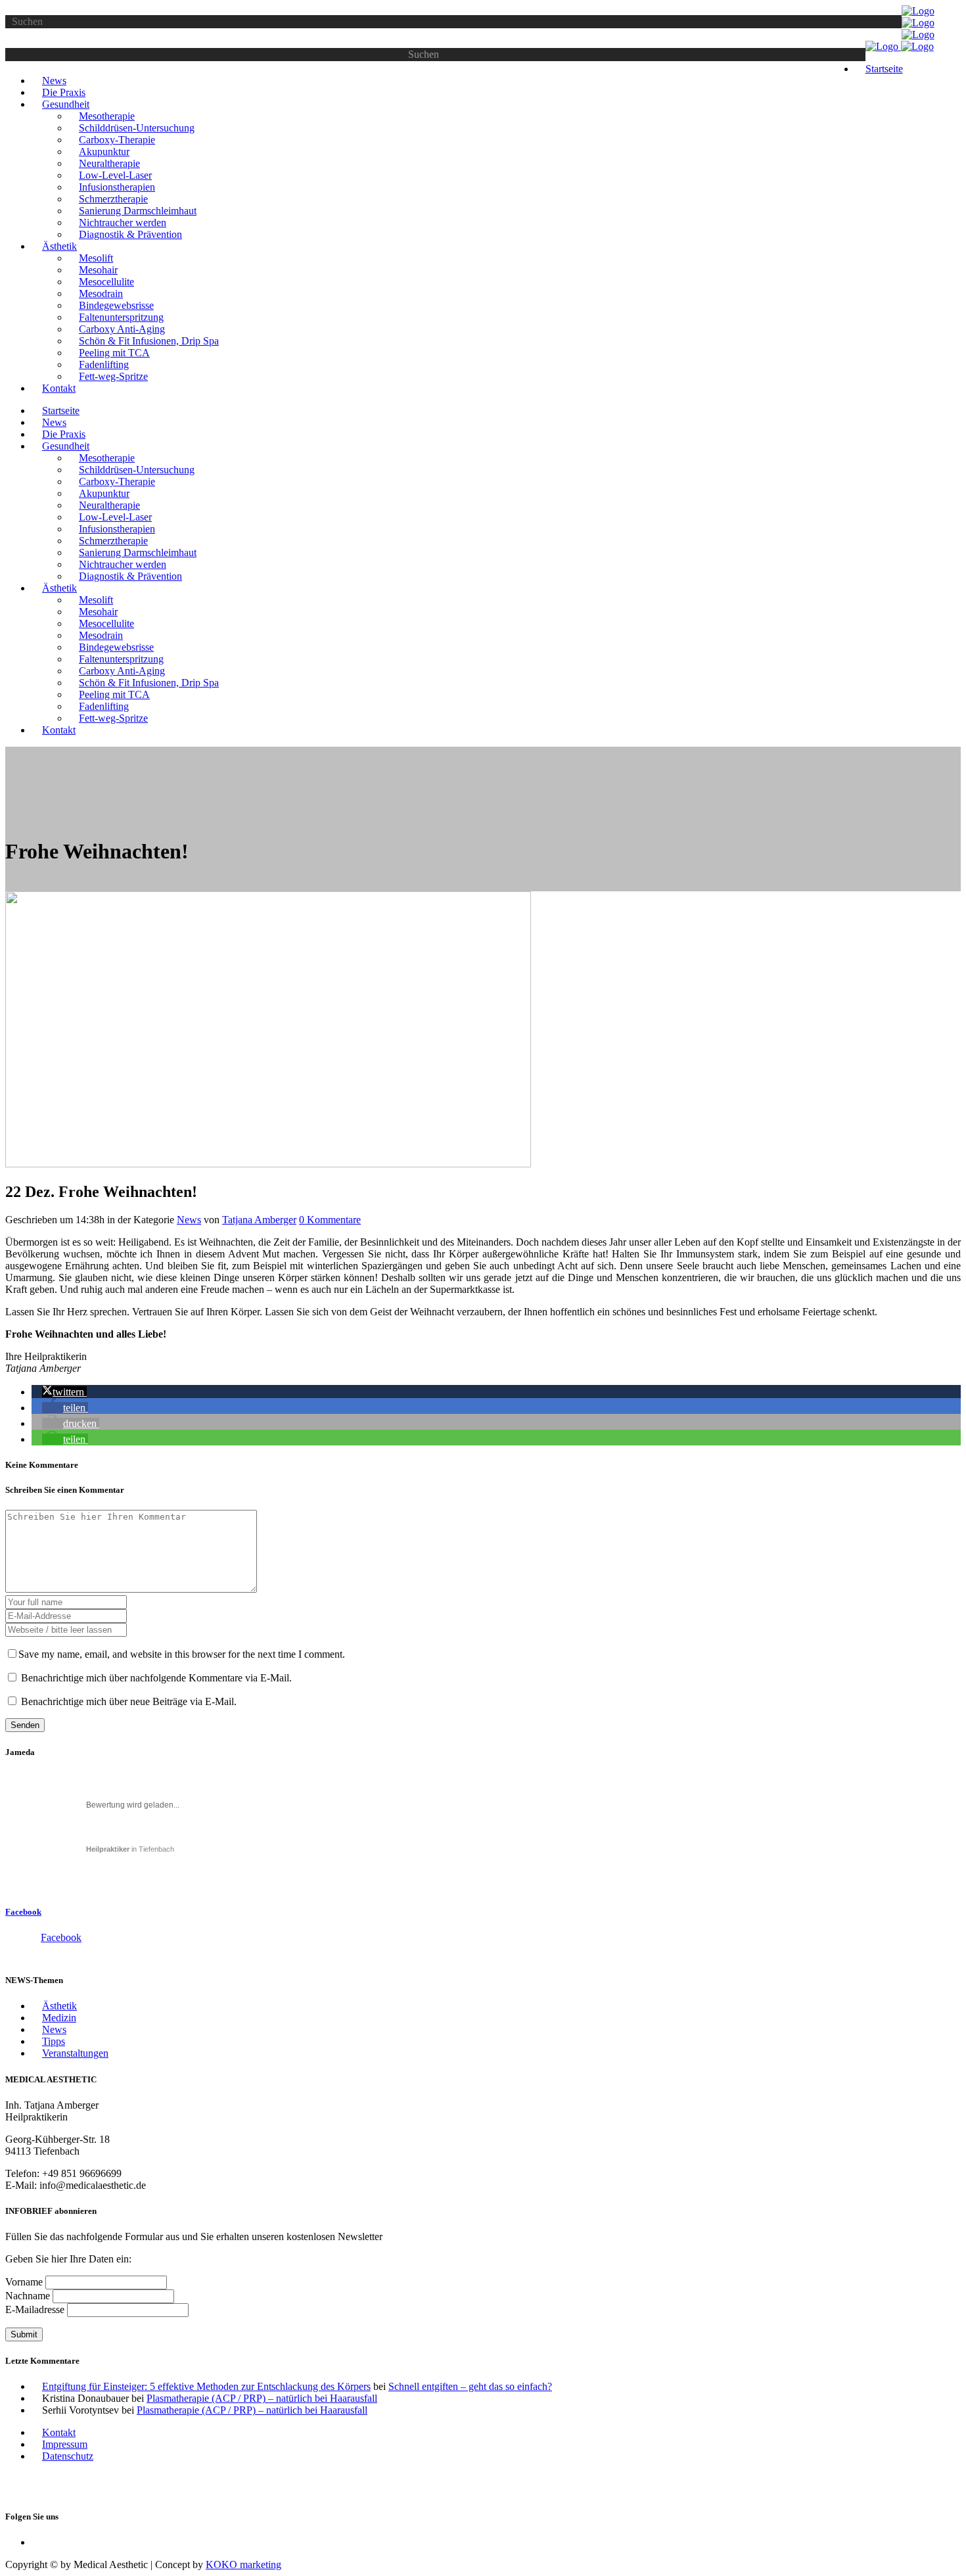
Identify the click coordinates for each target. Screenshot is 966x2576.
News (189, 1220)
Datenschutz (68, 2456)
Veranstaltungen (75, 2053)
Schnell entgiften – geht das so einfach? (470, 2386)
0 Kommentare (330, 1220)
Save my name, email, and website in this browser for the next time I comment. (182, 1654)
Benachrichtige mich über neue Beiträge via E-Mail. (129, 1701)
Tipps (54, 2041)
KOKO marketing (243, 2564)
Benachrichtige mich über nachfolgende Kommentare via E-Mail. (156, 1678)
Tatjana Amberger (259, 1220)
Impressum (65, 2444)
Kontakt (59, 2432)
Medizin (59, 2018)
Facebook (23, 1912)
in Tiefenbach (130, 1849)
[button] (64, 1392)
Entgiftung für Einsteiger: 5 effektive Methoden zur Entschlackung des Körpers (206, 2386)
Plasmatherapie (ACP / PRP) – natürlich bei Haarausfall (262, 2398)
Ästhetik (59, 2006)
